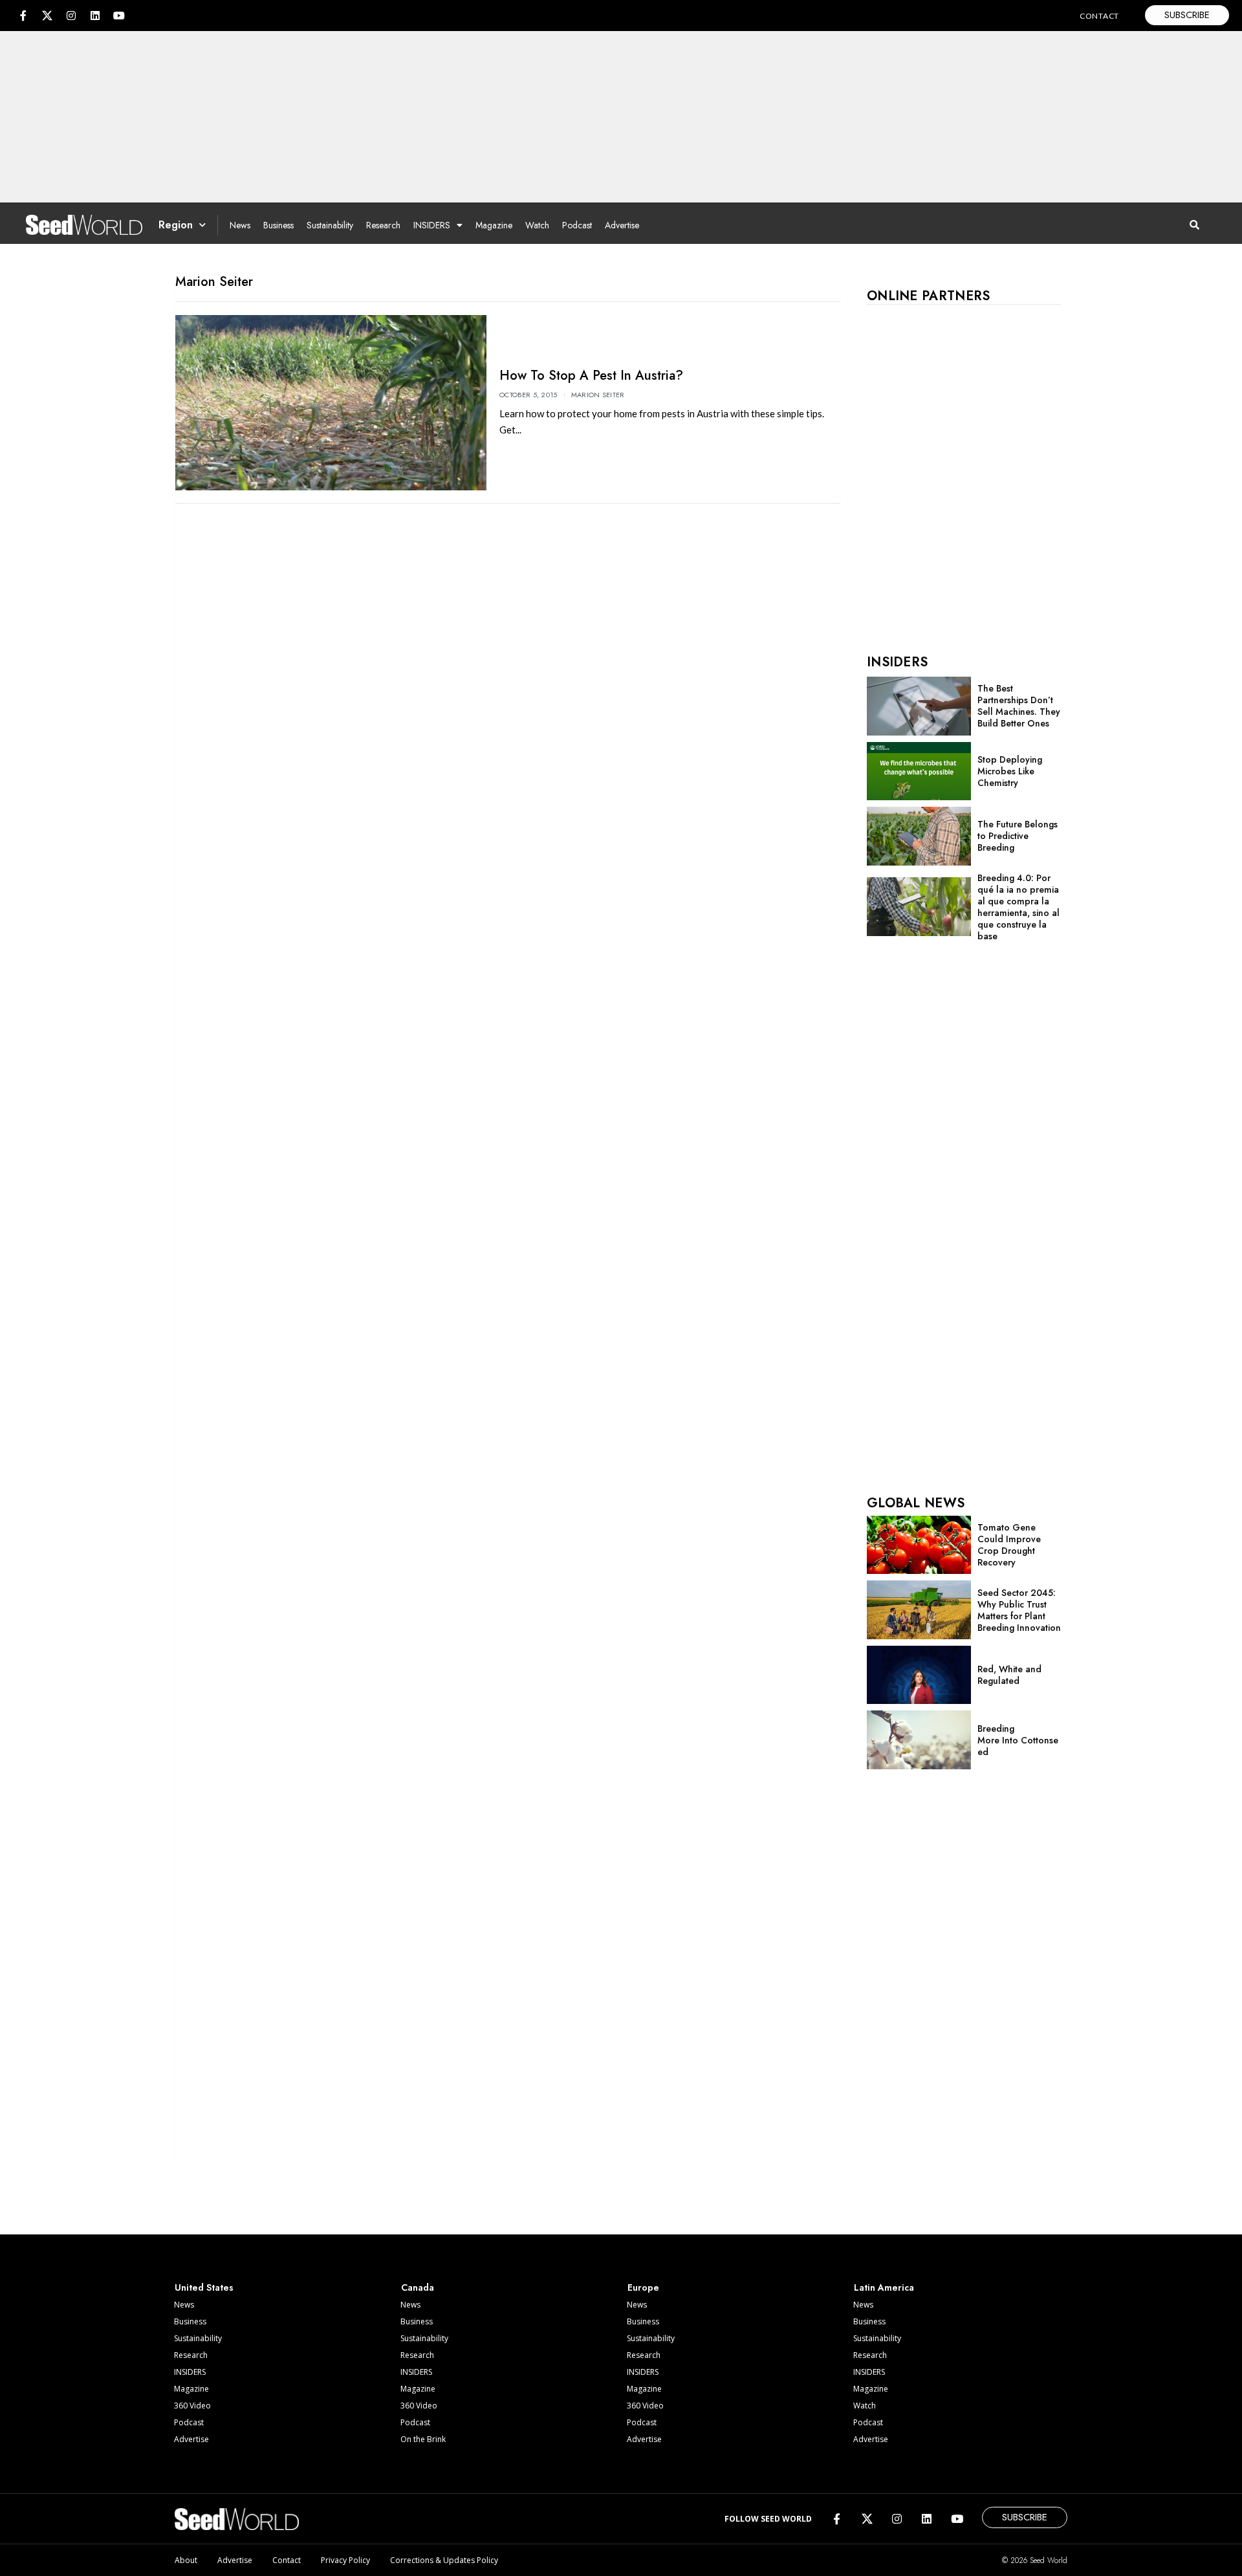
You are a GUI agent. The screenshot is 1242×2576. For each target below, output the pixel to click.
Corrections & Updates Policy (444, 2560)
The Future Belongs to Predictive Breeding (1018, 836)
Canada (418, 2287)
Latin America (884, 2287)
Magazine (494, 225)
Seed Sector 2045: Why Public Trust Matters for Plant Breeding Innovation (1019, 1610)
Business (278, 225)
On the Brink (423, 2439)
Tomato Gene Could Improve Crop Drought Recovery (1009, 1545)
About (186, 2560)
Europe (643, 2287)
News (240, 225)
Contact (287, 2560)
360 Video (192, 2406)
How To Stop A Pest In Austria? (591, 376)
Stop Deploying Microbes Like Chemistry (1010, 771)
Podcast (577, 225)
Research (383, 225)
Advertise (622, 225)
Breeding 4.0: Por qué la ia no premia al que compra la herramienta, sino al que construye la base (1019, 907)
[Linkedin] (95, 16)
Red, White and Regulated (1009, 1675)
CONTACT (1099, 16)
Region (176, 225)
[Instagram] (71, 16)
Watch (537, 225)
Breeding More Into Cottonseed (1018, 1740)
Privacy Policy (345, 2560)
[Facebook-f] (23, 16)
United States (204, 2287)
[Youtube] (119, 16)
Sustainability (330, 225)
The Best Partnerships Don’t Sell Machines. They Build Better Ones (1019, 706)
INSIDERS (432, 225)
